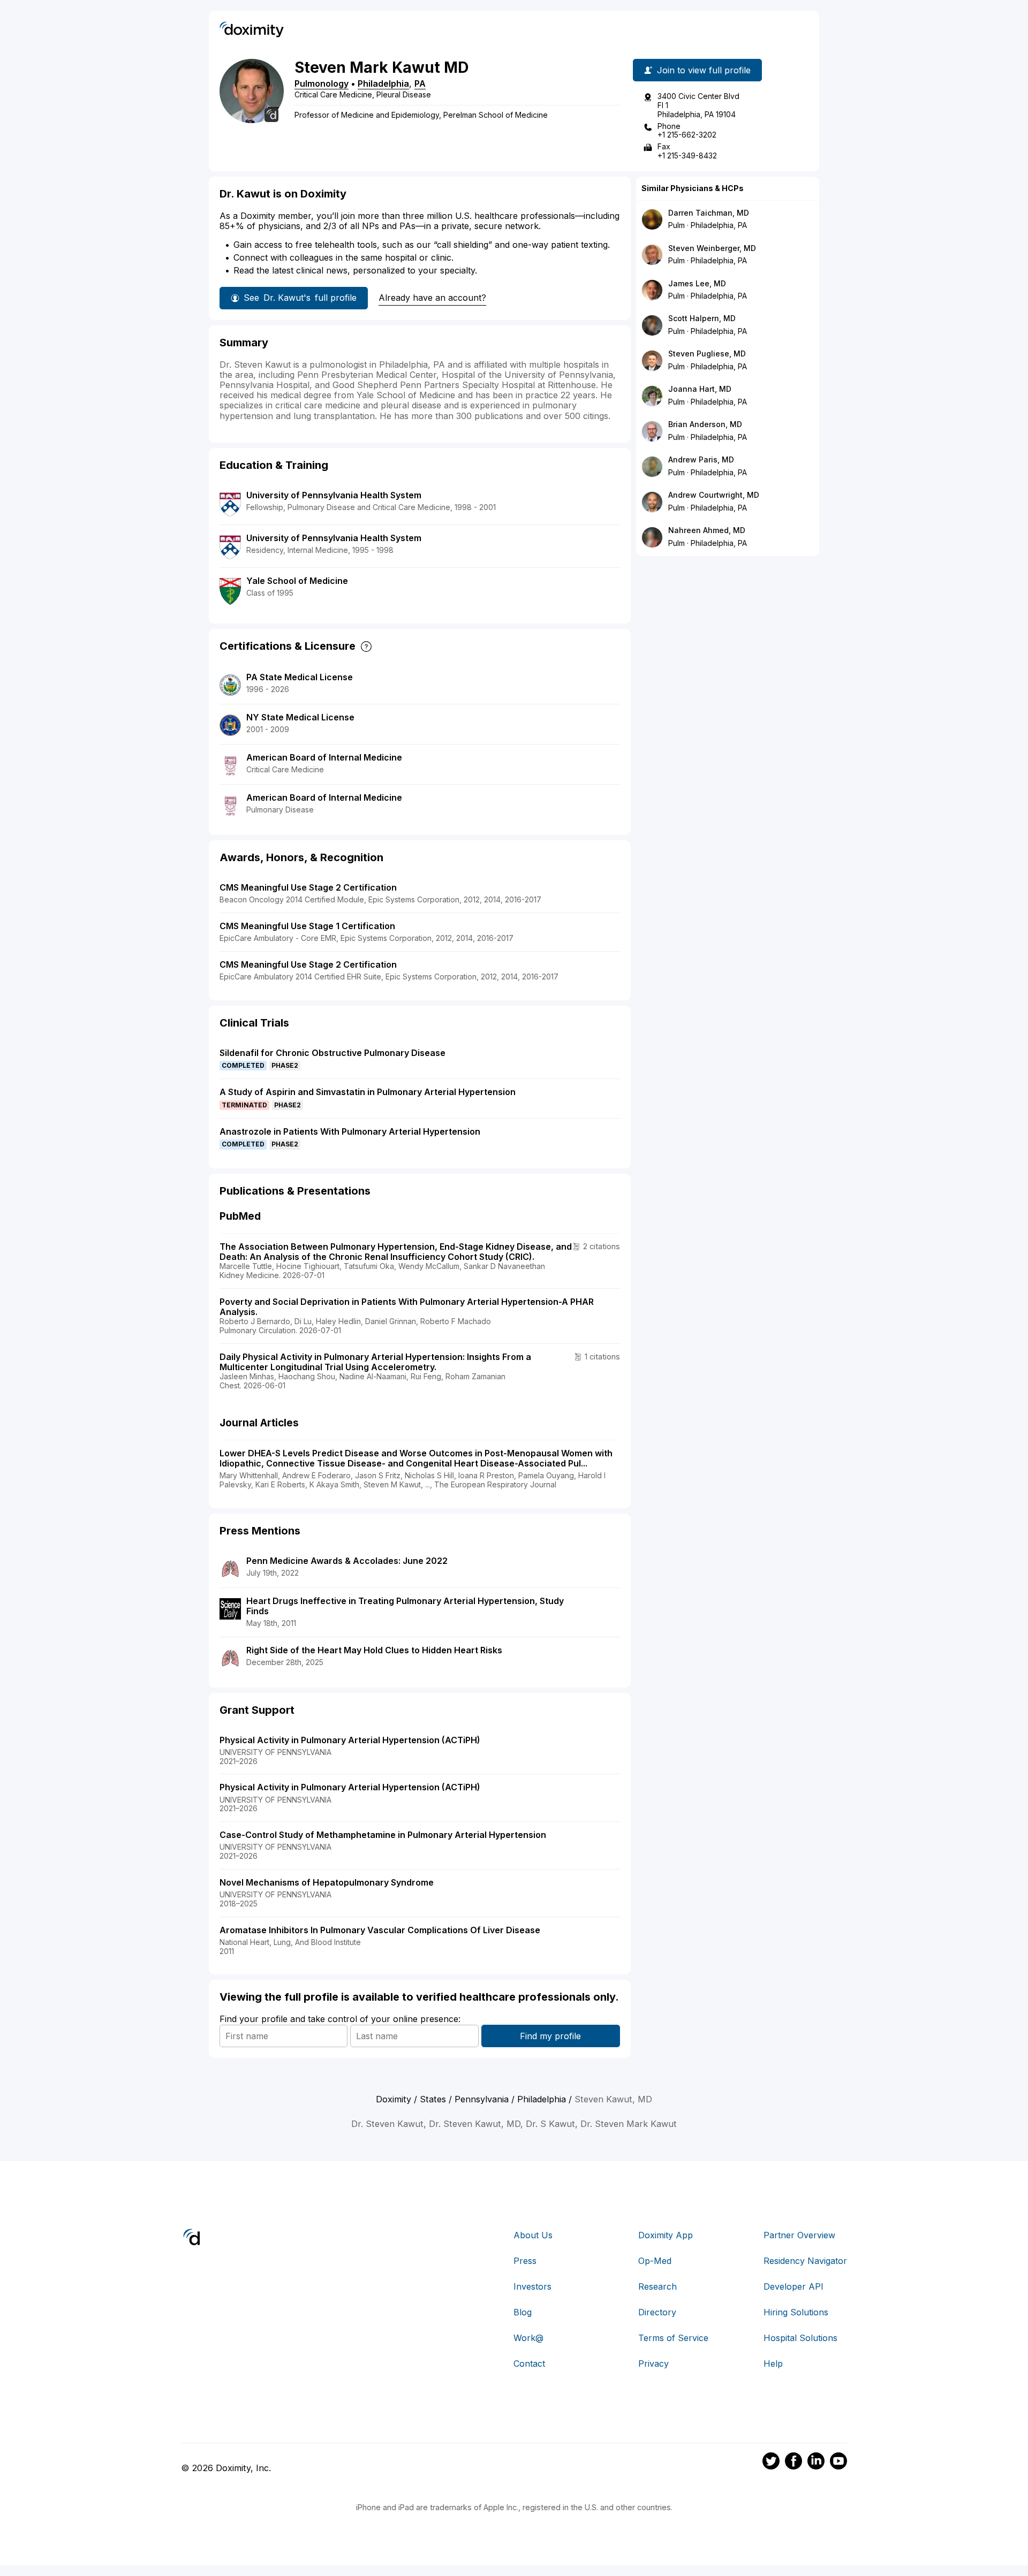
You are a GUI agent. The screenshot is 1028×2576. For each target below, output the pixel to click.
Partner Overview (799, 2235)
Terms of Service (673, 2338)
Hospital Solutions (800, 2338)
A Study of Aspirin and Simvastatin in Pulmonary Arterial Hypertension (368, 1092)
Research (657, 2286)
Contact (529, 2364)
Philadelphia (383, 83)
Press (525, 2261)
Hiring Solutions (796, 2312)
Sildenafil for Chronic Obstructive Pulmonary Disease (332, 1053)
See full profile (300, 298)
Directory (657, 2312)
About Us (533, 2235)
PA (420, 83)
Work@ (528, 2338)
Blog (523, 2312)
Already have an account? (432, 298)
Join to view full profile (704, 70)
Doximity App (666, 2235)
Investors (532, 2286)
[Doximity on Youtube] (838, 2463)
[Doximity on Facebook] (793, 2463)
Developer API (793, 2286)
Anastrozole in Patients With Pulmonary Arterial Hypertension (350, 1131)
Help (773, 2364)
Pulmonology (322, 83)
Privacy (653, 2364)
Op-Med (655, 2261)
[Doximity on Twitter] (771, 2463)
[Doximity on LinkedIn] (816, 2463)
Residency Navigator (805, 2261)
